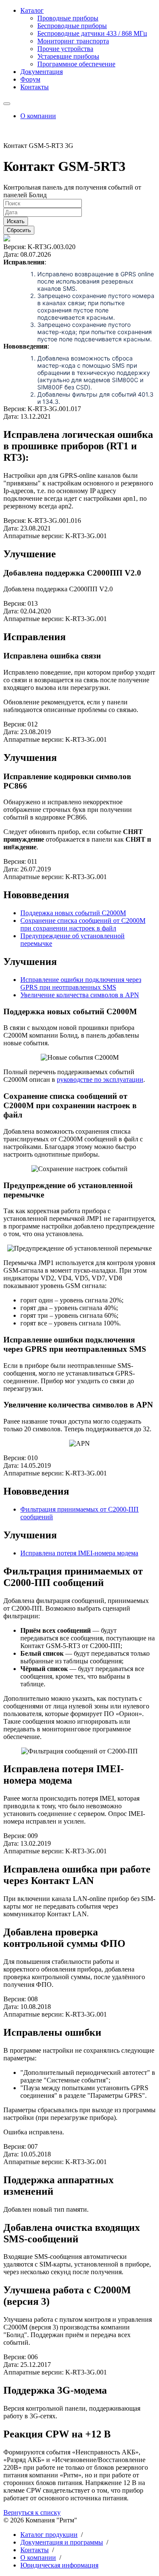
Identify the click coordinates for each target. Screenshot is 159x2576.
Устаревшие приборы (68, 56)
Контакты (35, 87)
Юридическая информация (59, 2565)
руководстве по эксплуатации (100, 1079)
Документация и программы (62, 2542)
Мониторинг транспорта (73, 41)
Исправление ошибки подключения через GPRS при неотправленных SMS (81, 983)
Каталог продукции (49, 2535)
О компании (38, 116)
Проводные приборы (68, 18)
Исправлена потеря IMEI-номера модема (79, 1553)
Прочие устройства (65, 49)
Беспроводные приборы (72, 26)
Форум (30, 79)
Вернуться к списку (32, 2512)
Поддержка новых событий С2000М (73, 913)
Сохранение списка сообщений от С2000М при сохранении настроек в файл (83, 924)
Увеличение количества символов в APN (80, 995)
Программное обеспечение (76, 64)
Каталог (32, 10)
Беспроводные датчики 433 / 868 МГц (92, 33)
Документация (42, 72)
